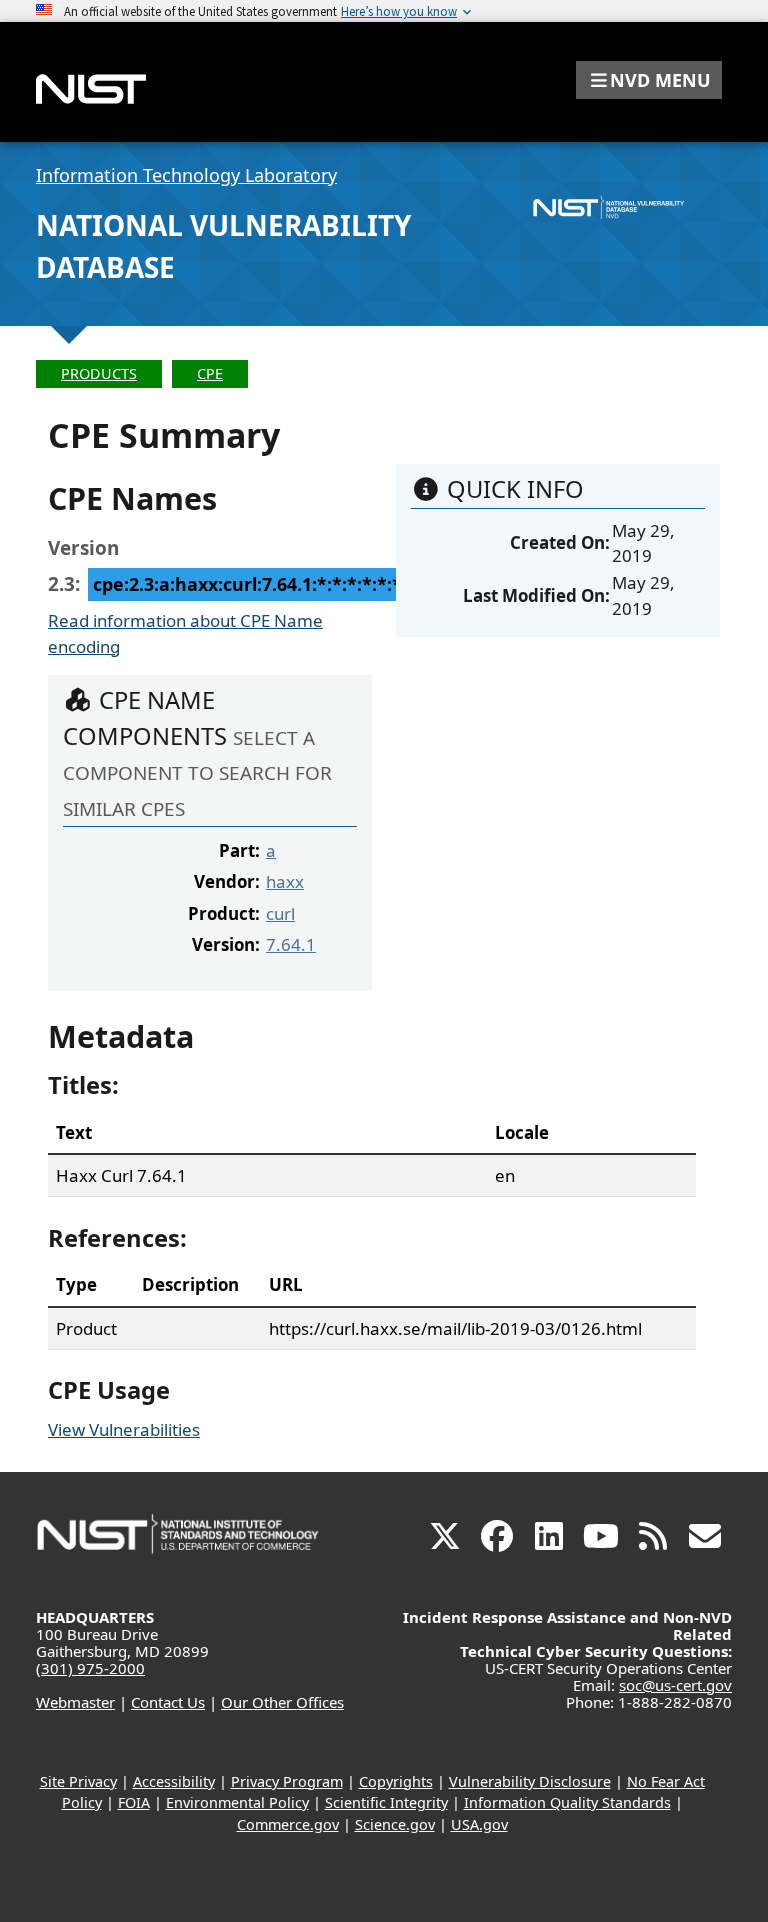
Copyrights (396, 1781)
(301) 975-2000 (90, 1668)
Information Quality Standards (567, 1802)
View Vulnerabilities (124, 1429)
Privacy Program (287, 1781)
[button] (649, 80)
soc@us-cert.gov (675, 1685)
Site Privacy (78, 1781)
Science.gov (395, 1824)
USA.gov (479, 1824)
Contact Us (168, 1702)
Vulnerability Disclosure (530, 1781)
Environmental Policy (237, 1802)
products (99, 373)
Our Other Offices (282, 1702)
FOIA (134, 1802)
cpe (210, 373)
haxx (285, 881)
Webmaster (75, 1702)
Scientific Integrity (386, 1802)
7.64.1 (291, 944)
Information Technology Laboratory (186, 175)
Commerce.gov (288, 1824)
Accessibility (174, 1781)
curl (280, 913)
